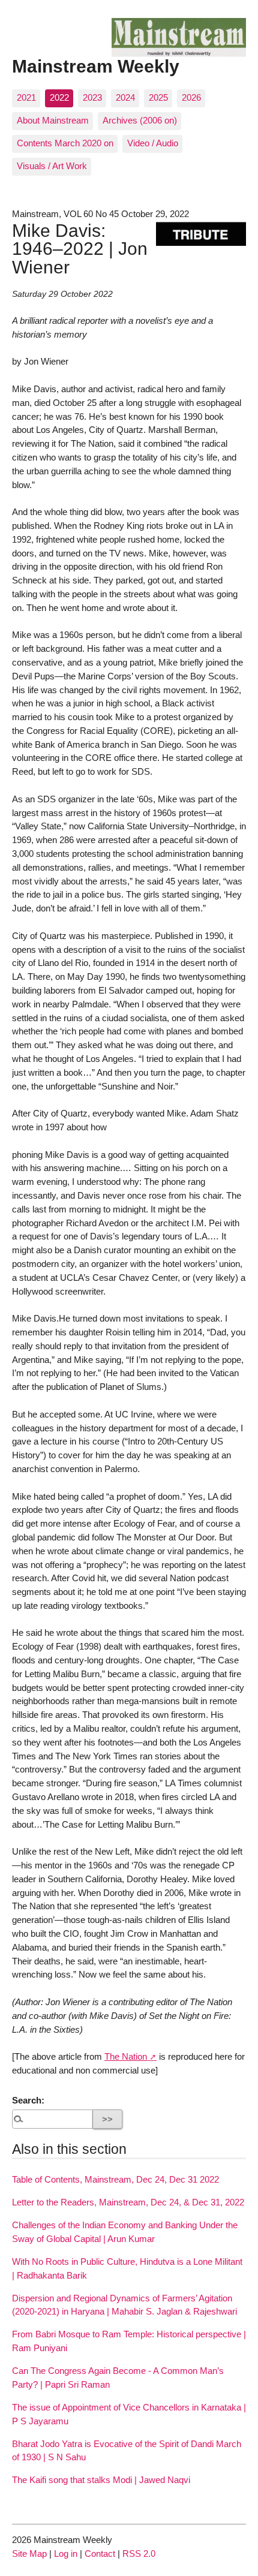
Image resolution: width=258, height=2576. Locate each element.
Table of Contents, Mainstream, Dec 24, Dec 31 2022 (115, 2179)
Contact (100, 2554)
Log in (66, 2554)
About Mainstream (53, 120)
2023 (92, 97)
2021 (26, 97)
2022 (59, 97)
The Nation (126, 2056)
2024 (125, 97)
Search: (28, 2100)
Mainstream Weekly (96, 66)
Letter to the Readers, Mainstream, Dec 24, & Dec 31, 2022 (128, 2202)
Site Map (29, 2554)
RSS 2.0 (139, 2554)
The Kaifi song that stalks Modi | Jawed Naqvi (101, 2480)
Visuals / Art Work (52, 166)
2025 (158, 97)
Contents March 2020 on (65, 143)
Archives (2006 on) (140, 120)
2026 (191, 97)
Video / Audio (153, 143)
